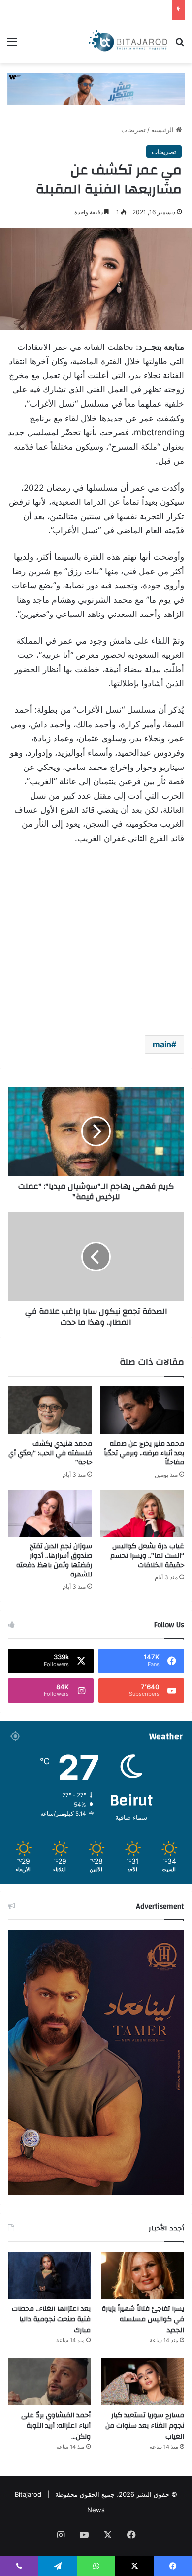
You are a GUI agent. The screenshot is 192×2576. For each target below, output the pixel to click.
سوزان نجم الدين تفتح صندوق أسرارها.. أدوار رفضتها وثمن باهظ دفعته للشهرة (54, 1560)
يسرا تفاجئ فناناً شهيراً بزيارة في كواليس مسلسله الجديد (143, 2320)
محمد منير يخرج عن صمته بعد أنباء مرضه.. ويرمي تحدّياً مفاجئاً (144, 1453)
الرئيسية (163, 130)
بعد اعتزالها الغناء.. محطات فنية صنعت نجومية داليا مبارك (51, 2320)
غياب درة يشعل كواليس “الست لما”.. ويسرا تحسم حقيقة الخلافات (147, 1556)
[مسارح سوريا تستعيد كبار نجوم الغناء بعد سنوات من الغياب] (143, 2381)
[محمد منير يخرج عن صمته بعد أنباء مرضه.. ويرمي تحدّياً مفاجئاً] (142, 1410)
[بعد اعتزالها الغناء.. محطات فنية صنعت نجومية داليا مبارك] (49, 2275)
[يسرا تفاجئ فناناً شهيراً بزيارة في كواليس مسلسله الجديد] (143, 2275)
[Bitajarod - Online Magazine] (128, 42)
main (162, 1044)
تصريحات (133, 130)
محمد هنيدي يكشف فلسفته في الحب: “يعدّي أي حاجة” (50, 1453)
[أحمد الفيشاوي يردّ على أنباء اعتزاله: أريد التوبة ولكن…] (49, 2381)
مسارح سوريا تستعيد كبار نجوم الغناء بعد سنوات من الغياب (145, 2426)
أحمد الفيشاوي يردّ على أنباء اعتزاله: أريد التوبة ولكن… (56, 2426)
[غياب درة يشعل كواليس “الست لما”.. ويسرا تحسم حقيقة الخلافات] (142, 1513)
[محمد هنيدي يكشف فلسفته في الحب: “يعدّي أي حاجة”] (50, 1410)
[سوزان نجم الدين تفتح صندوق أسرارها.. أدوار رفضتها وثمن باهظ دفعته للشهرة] (50, 1513)
